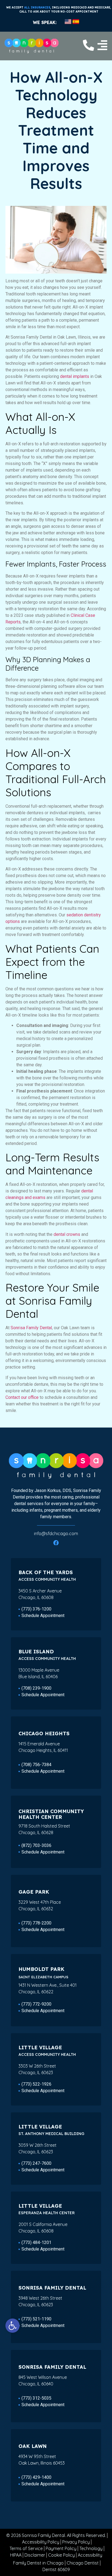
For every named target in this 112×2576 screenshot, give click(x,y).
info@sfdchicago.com (56, 1533)
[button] (13, 2326)
